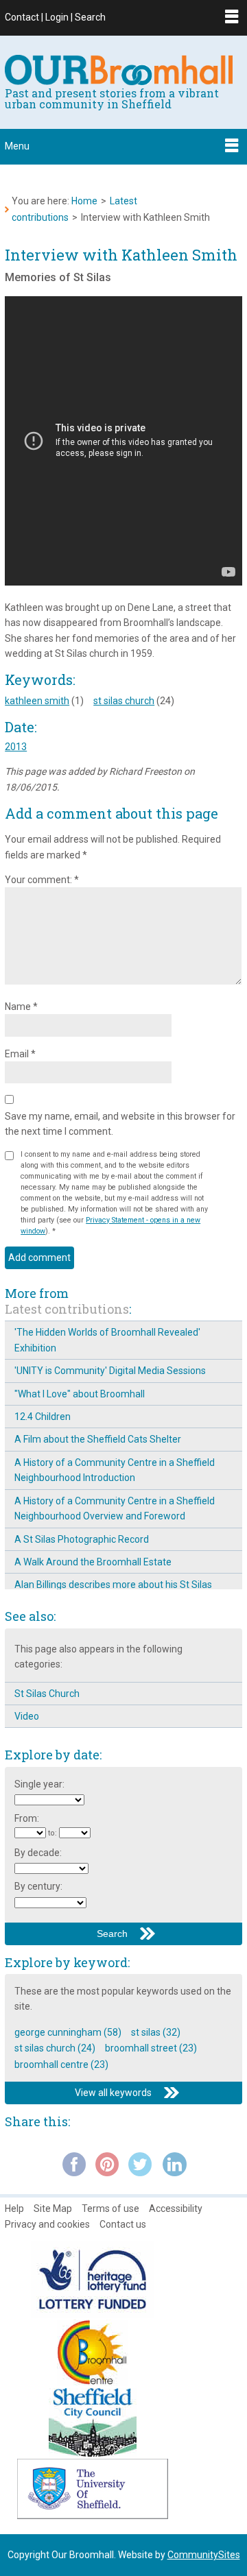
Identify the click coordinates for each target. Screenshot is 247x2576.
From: (27, 1818)
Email (20, 1054)
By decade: (38, 1853)
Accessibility (176, 2208)
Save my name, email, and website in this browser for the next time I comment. (120, 1124)
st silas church (124, 701)
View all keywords (113, 2093)
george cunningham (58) (68, 2032)
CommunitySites (204, 2555)
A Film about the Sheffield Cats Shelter (98, 1439)
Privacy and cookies (47, 2224)
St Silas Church (47, 1694)
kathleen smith (37, 701)
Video (27, 1716)
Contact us (123, 2224)
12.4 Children (43, 1417)
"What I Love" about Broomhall (80, 1394)
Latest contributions (67, 1309)
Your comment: (42, 880)
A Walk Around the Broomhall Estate (93, 1562)
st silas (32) (156, 2032)
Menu (17, 146)
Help (14, 2208)
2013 (16, 747)
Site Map (53, 2208)
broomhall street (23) (151, 2048)
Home (84, 201)
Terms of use (110, 2208)
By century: (38, 1886)
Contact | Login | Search (55, 17)
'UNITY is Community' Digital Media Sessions (110, 1371)
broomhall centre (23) (61, 2065)
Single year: (39, 1784)
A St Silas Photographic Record (82, 1539)
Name (21, 1007)
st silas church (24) (55, 2048)
